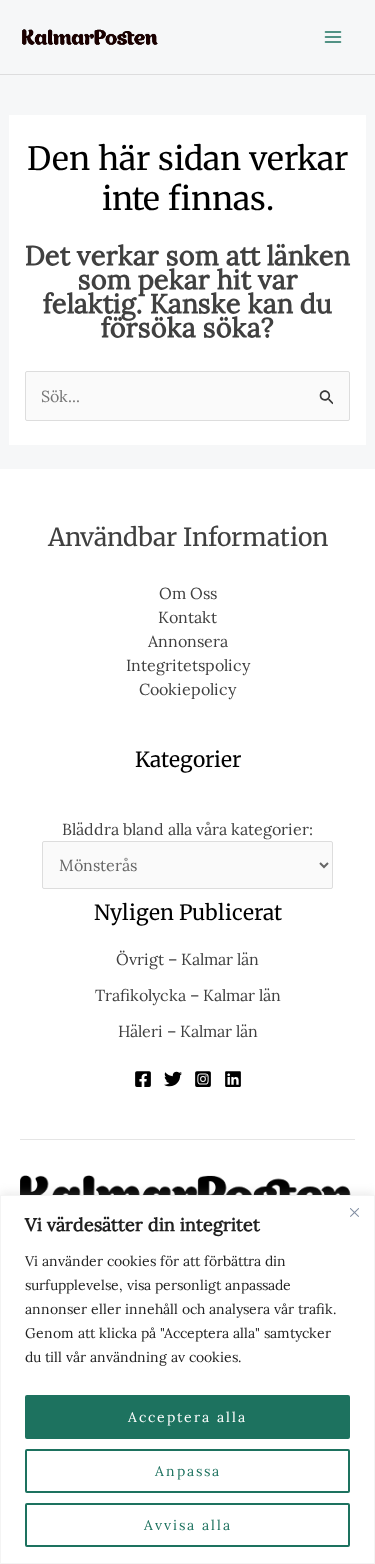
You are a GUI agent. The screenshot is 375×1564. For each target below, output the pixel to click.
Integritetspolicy (188, 665)
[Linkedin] (233, 1079)
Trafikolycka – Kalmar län (188, 995)
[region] (187, 1379)
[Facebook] (143, 1079)
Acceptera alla (187, 1417)
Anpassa (188, 1471)
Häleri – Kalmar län (188, 1031)
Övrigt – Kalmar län (187, 959)
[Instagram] (203, 1079)
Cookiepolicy (187, 689)
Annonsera (188, 641)
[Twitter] (173, 1079)
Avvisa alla (188, 1525)
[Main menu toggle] (333, 37)
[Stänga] (354, 1212)
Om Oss (188, 593)
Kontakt (187, 617)
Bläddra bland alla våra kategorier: (187, 829)
